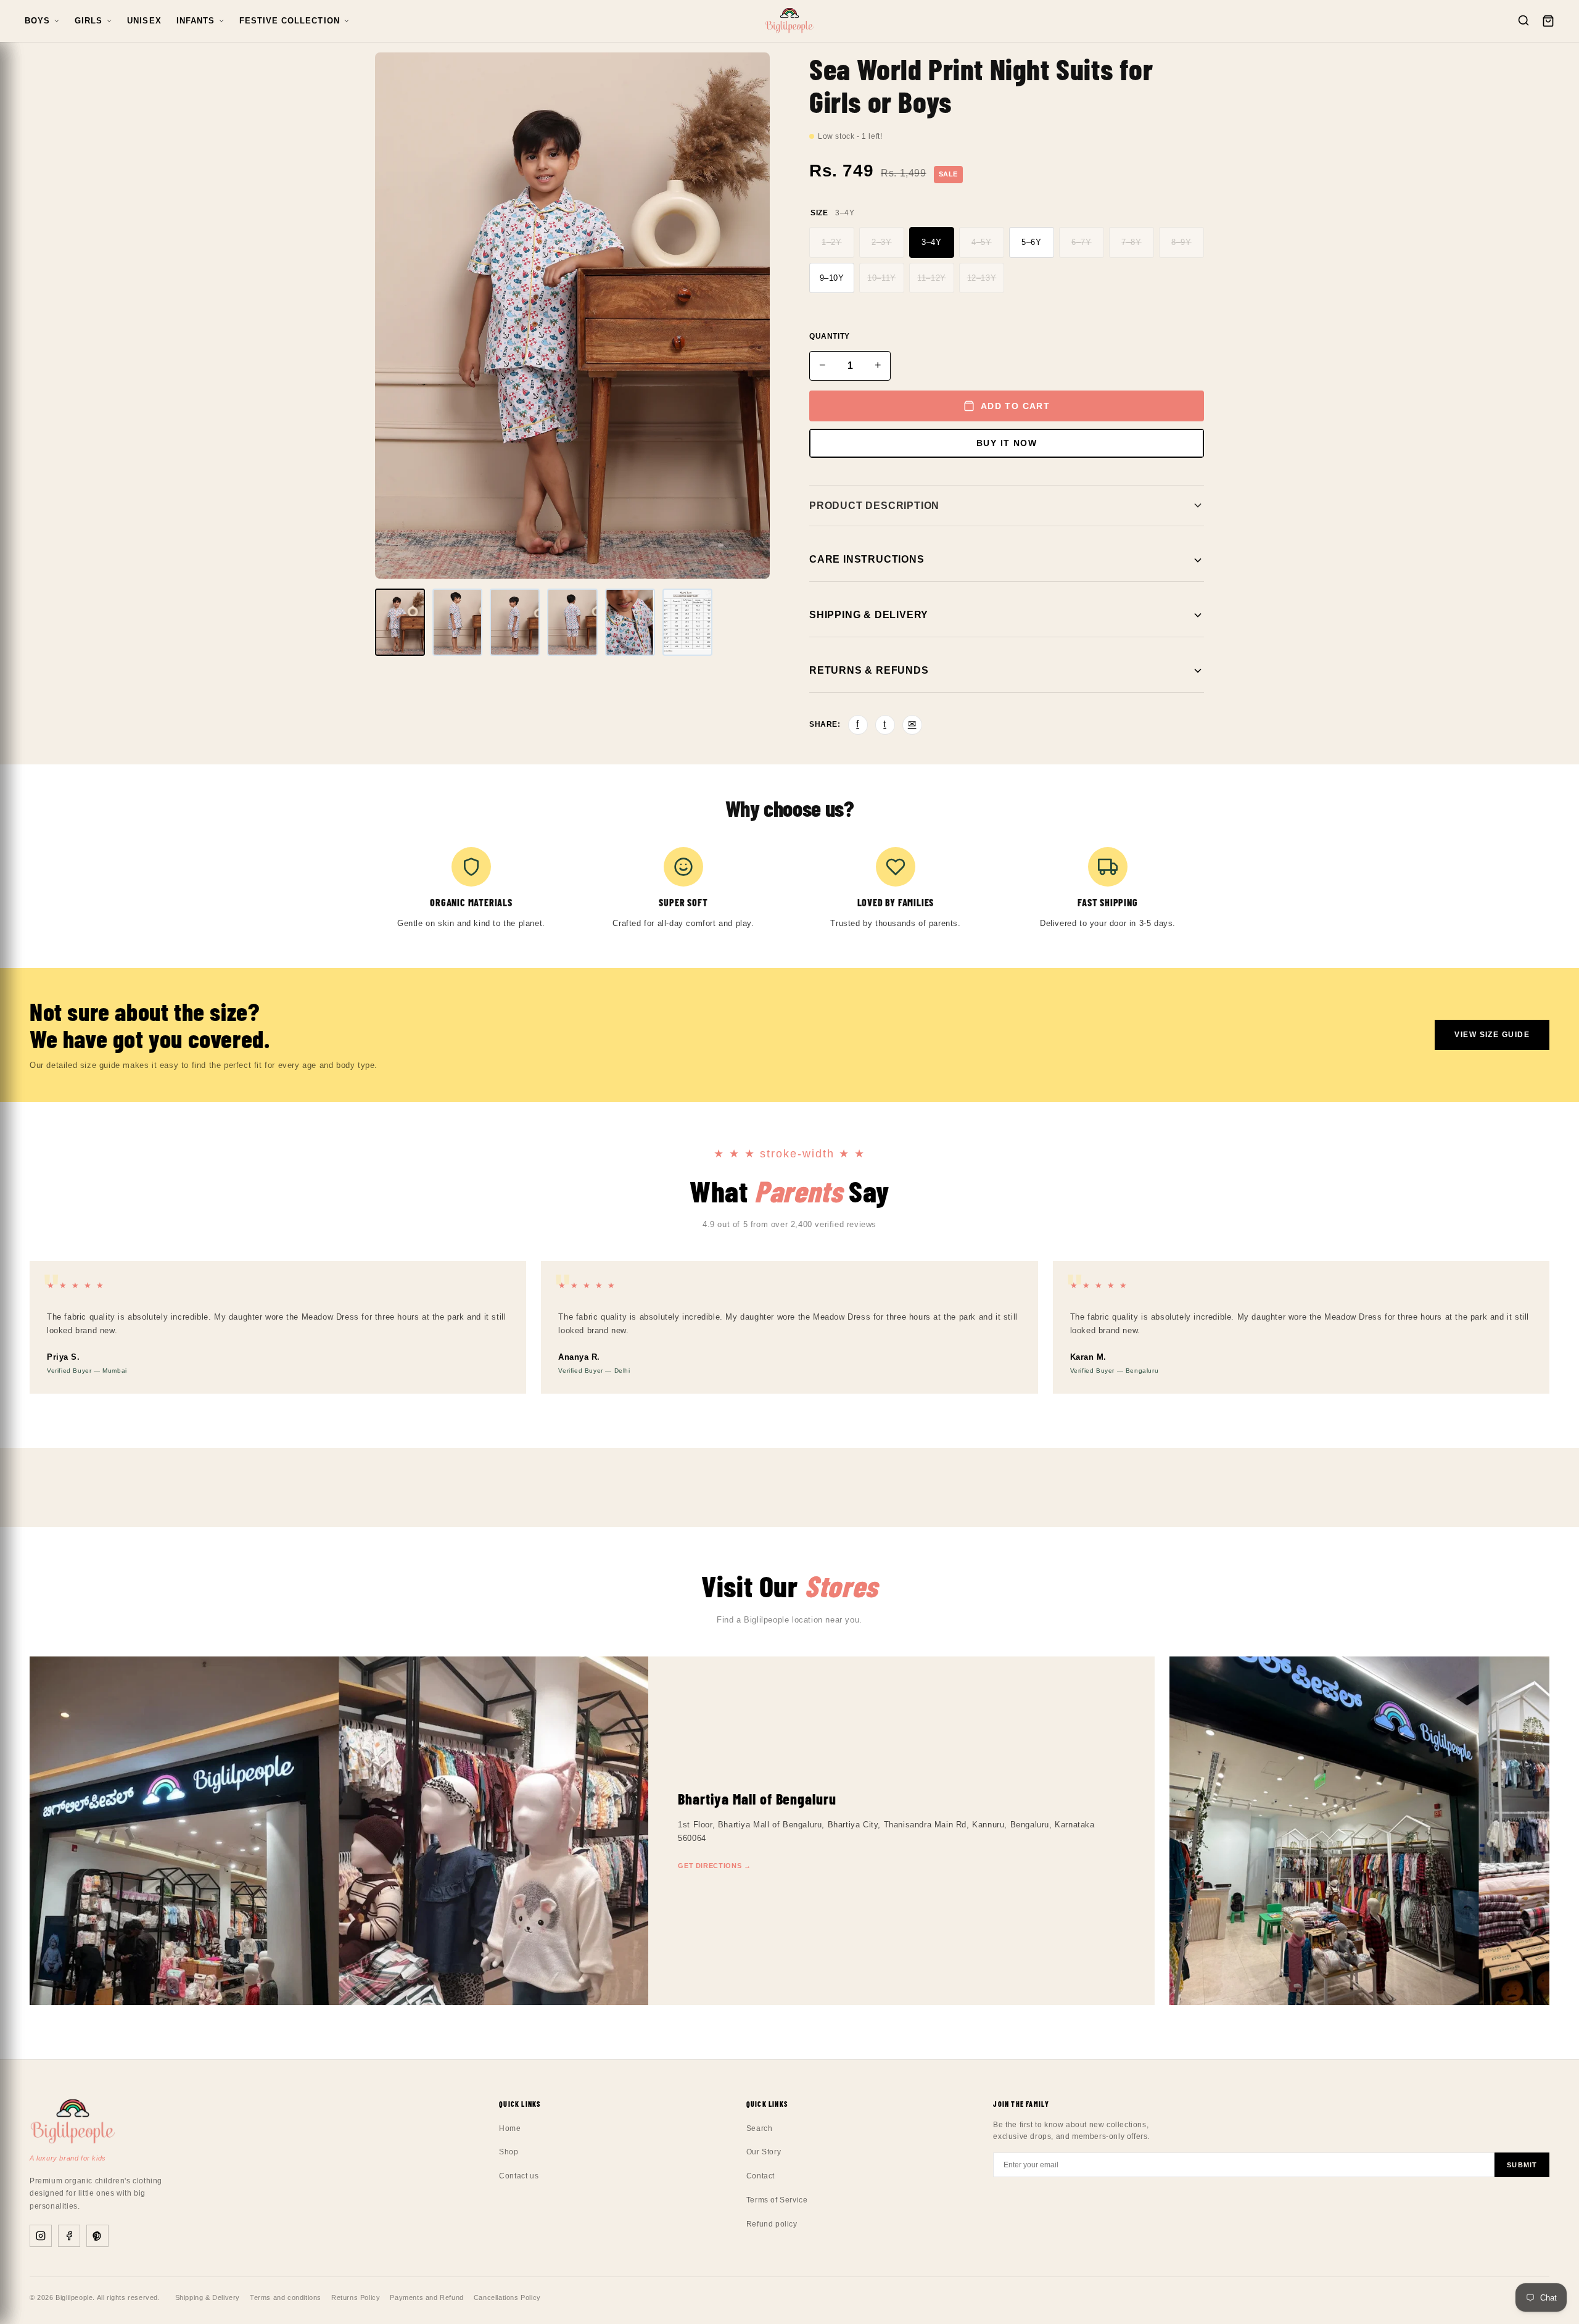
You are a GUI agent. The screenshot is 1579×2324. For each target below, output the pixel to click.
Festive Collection (290, 21)
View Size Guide (1492, 1035)
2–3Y (881, 242)
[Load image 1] (400, 622)
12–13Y (982, 278)
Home (510, 2128)
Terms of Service (777, 2200)
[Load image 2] (457, 622)
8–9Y (1181, 242)
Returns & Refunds (869, 670)
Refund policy (772, 2224)
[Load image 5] (630, 622)
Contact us (519, 2176)
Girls (89, 21)
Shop (509, 2152)
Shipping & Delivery (869, 615)
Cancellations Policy (507, 2297)
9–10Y (832, 278)
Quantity (830, 336)
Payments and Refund (427, 2297)
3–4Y (931, 242)
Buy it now (1007, 443)
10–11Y (882, 278)
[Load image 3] (515, 622)
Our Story (764, 2152)
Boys (37, 21)
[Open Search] (1523, 21)
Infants (196, 21)
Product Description (874, 506)
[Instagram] (41, 2236)
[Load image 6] (687, 622)
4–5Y (981, 242)
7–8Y (1131, 242)
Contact (761, 2176)
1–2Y (831, 242)
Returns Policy (356, 2297)
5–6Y (1031, 242)
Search (760, 2128)
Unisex (144, 21)
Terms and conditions (286, 2297)
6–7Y (1081, 242)
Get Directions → (715, 1866)
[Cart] (1548, 21)
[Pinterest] (97, 2236)
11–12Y (932, 278)
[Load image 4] (572, 622)
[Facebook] (69, 2236)
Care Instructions (867, 559)
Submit (1522, 2165)
